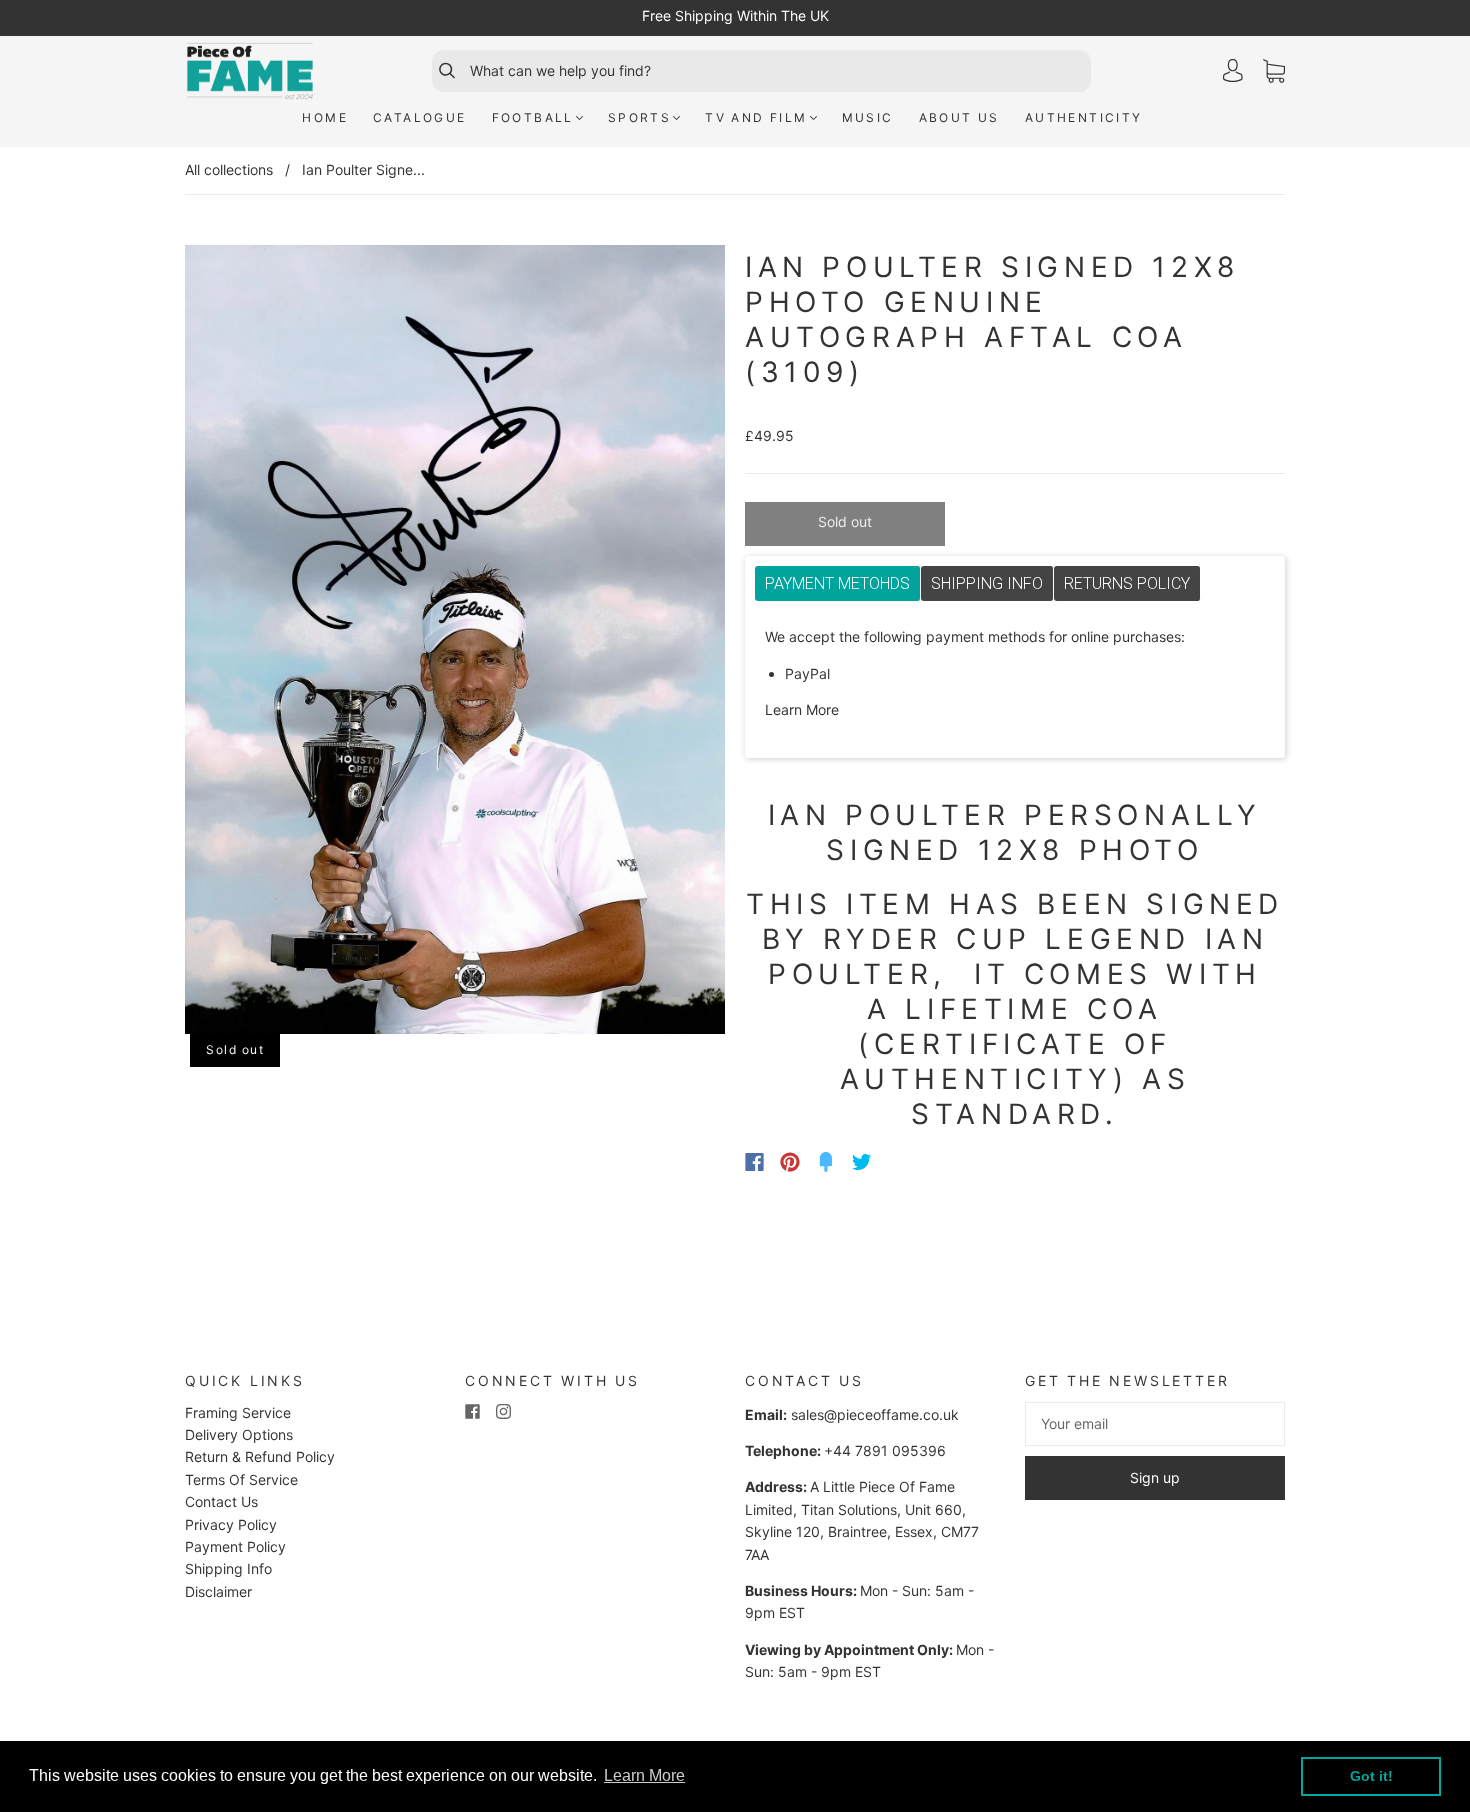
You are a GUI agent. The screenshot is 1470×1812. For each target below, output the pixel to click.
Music (868, 117)
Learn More (802, 709)
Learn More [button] (644, 1775)
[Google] (903, 1162)
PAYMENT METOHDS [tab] (837, 583)
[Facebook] (754, 1162)
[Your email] (1155, 1424)
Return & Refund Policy (260, 1456)
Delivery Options (239, 1434)
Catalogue (420, 117)
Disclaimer (218, 1591)
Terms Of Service (241, 1479)
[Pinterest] (790, 1162)
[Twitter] (862, 1162)
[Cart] (1274, 71)
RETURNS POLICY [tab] (1127, 583)
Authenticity (1084, 117)
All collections (229, 169)
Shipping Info (228, 1568)
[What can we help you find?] (778, 71)
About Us (959, 117)
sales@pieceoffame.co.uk (875, 1414)
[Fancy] (826, 1162)
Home (325, 117)
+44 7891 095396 (885, 1450)
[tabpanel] (1015, 674)
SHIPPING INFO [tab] (987, 583)
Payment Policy (235, 1546)
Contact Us (221, 1501)
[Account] (1233, 70)
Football (533, 117)
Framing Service (238, 1412)
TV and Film (756, 117)
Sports (639, 117)
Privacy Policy (231, 1524)
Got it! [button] (1371, 1776)
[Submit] (438, 71)
